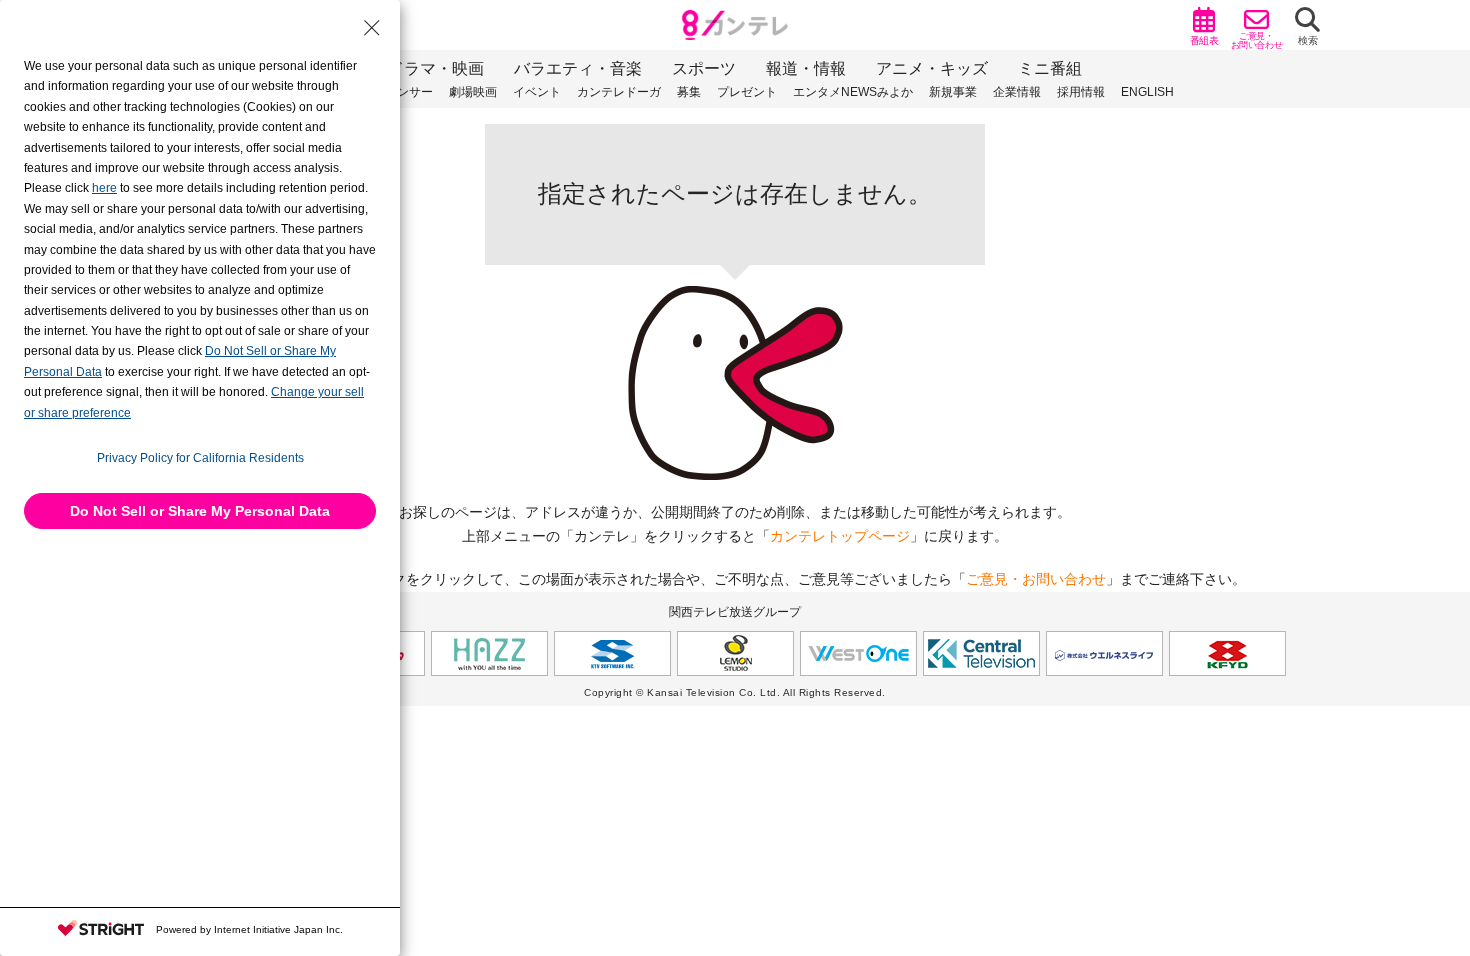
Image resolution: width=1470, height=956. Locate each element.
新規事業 (953, 92)
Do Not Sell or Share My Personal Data (200, 511)
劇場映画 (473, 92)
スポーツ (704, 68)
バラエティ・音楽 (578, 68)
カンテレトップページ (840, 536)
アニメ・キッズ (932, 68)
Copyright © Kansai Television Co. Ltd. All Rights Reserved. (735, 692)
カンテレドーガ (619, 92)
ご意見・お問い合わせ (1036, 579)
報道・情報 (806, 68)
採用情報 (1081, 92)
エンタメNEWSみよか (853, 92)
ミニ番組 (1050, 68)
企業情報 (1017, 92)
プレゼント (747, 92)
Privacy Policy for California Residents (200, 458)
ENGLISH (1147, 92)
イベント (537, 92)
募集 (689, 92)
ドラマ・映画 (436, 68)
